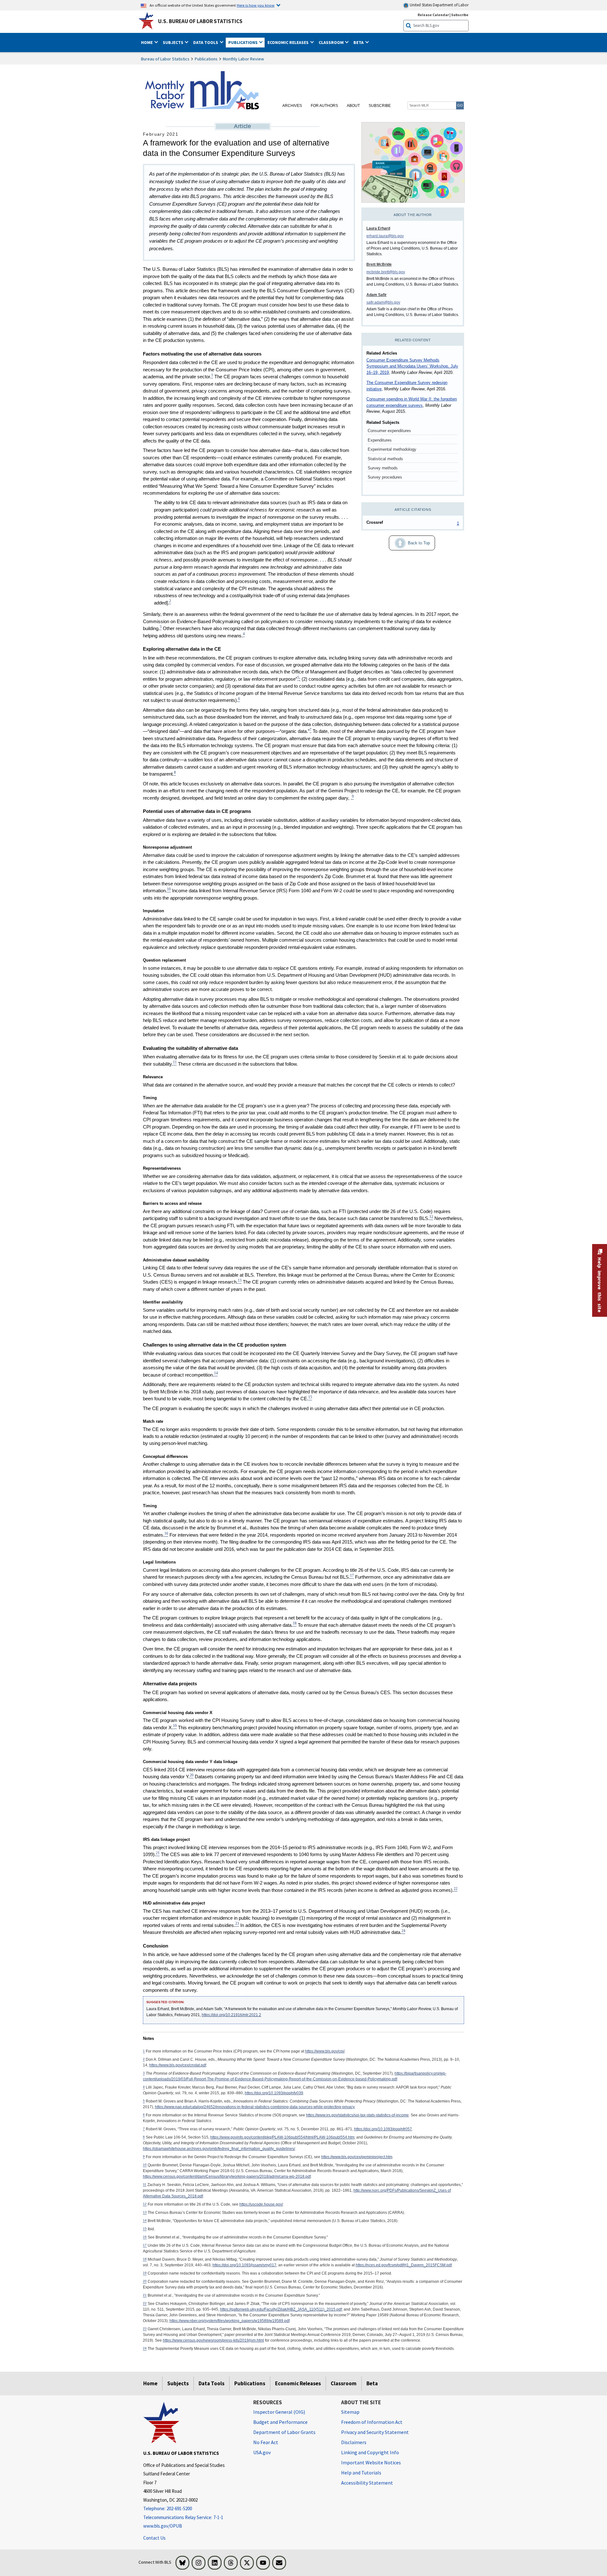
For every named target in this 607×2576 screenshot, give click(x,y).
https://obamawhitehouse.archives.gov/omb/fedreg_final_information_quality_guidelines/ (219, 2149)
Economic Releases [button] (288, 42)
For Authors (324, 106)
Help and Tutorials (361, 2473)
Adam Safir (377, 295)
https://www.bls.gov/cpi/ (325, 2051)
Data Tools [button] (206, 42)
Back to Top (409, 541)
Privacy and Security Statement (375, 2432)
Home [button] (147, 42)
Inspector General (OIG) (279, 2412)
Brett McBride (379, 264)
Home (150, 2383)
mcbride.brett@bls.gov (386, 272)
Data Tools (212, 2383)
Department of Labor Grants (284, 2432)
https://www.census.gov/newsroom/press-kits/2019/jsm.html (213, 2340)
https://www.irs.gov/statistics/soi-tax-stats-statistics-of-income (357, 2115)
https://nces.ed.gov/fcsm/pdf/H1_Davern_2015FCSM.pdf (404, 2265)
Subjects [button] (174, 42)
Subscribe (460, 15)
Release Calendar (433, 15)
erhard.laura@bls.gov (385, 236)
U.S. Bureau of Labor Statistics (200, 21)
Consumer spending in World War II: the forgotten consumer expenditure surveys (412, 402)
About (353, 106)
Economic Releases (298, 2383)
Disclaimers (354, 2442)
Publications (206, 59)
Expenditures (380, 440)
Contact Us (154, 2538)
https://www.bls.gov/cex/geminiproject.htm (357, 2157)
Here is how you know (256, 5)
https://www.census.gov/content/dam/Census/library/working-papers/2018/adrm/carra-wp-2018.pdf (227, 2177)
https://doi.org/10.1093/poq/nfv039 (274, 2093)
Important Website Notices (371, 2462)
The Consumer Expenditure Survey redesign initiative (407, 386)
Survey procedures (385, 477)
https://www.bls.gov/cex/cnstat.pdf (178, 2065)
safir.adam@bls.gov (383, 302)
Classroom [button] (332, 42)
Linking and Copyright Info (370, 2452)
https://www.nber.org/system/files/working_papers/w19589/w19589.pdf (230, 2321)
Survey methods (383, 468)
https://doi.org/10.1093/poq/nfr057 (383, 2129)
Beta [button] (359, 42)
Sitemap (350, 2412)
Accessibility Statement (367, 2483)
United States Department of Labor (439, 5)
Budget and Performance (280, 2422)
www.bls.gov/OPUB (163, 2526)
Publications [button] (243, 42)
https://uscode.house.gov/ (261, 2204)
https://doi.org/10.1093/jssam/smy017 (244, 2265)
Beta (372, 2383)
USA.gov (262, 2452)
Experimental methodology (392, 449)
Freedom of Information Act (372, 2422)
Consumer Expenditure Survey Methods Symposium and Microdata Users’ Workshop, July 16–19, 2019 (412, 366)
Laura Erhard (378, 228)
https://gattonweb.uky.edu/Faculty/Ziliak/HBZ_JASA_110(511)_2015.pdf (281, 2309)
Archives (292, 106)
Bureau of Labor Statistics (165, 59)
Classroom (344, 2383)
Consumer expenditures (389, 431)
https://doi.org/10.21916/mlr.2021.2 (231, 2015)
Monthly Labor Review (243, 59)
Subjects (178, 2383)
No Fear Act (266, 2442)
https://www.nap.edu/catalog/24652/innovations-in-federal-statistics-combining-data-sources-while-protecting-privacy (255, 2107)
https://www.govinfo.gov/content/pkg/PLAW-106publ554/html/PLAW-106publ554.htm (282, 2137)
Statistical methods (385, 459)
